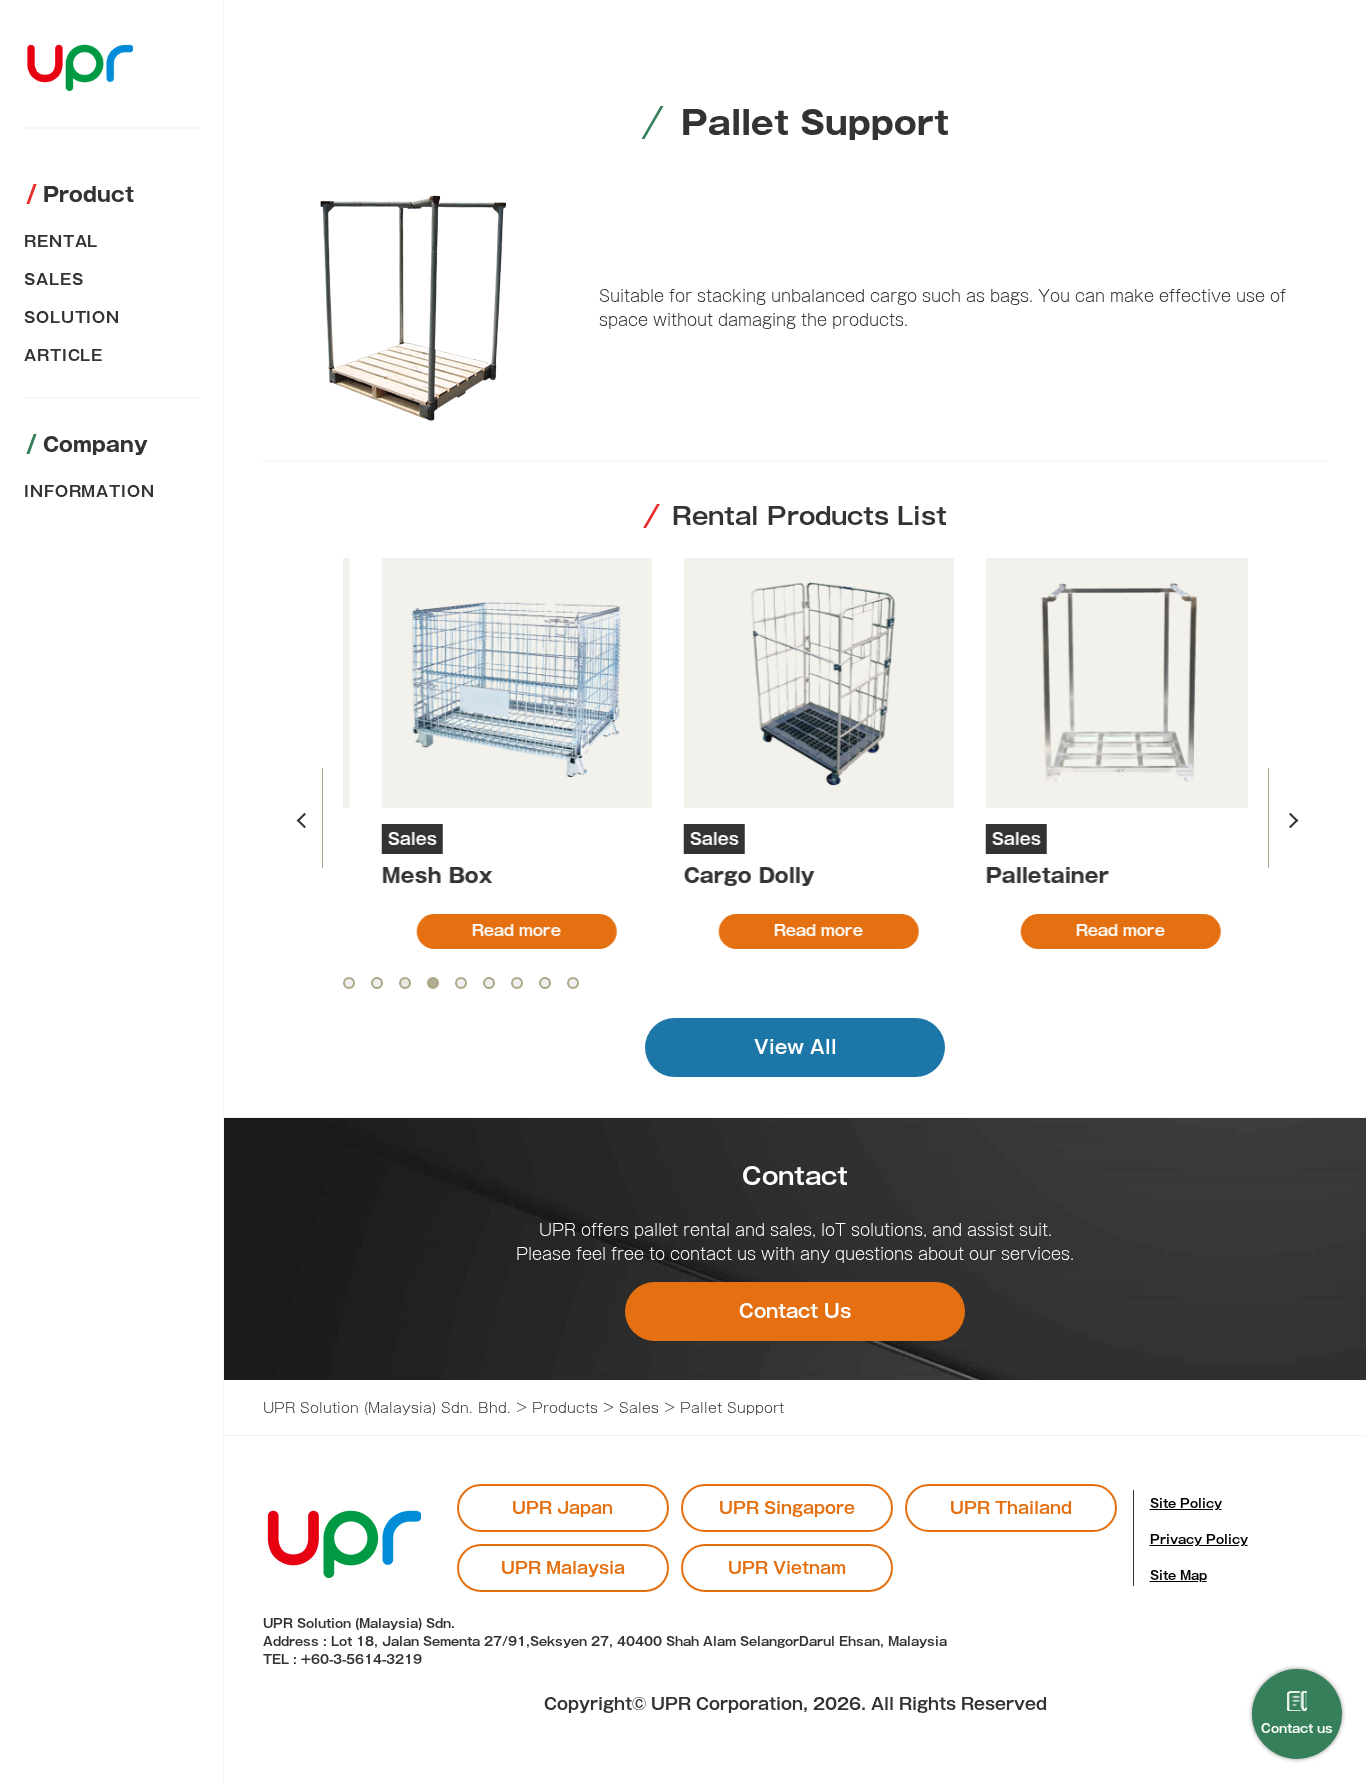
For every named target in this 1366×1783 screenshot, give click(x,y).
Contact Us (795, 1311)
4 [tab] (433, 983)
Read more (493, 930)
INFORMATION (89, 491)
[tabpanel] (494, 753)
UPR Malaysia (563, 1568)
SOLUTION (72, 317)
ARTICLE (63, 355)
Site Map (1178, 1575)
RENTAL (61, 241)
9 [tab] (573, 983)
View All (795, 1047)
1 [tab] (349, 983)
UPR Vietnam (787, 1568)
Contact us (1297, 1728)
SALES (54, 279)
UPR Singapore (787, 1508)
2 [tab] (377, 983)
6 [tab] (489, 983)
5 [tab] (461, 983)
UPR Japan (562, 1508)
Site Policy (1186, 1503)
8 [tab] (545, 983)
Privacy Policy (1199, 1539)
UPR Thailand (1011, 1508)
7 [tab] (517, 983)
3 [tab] (405, 983)
